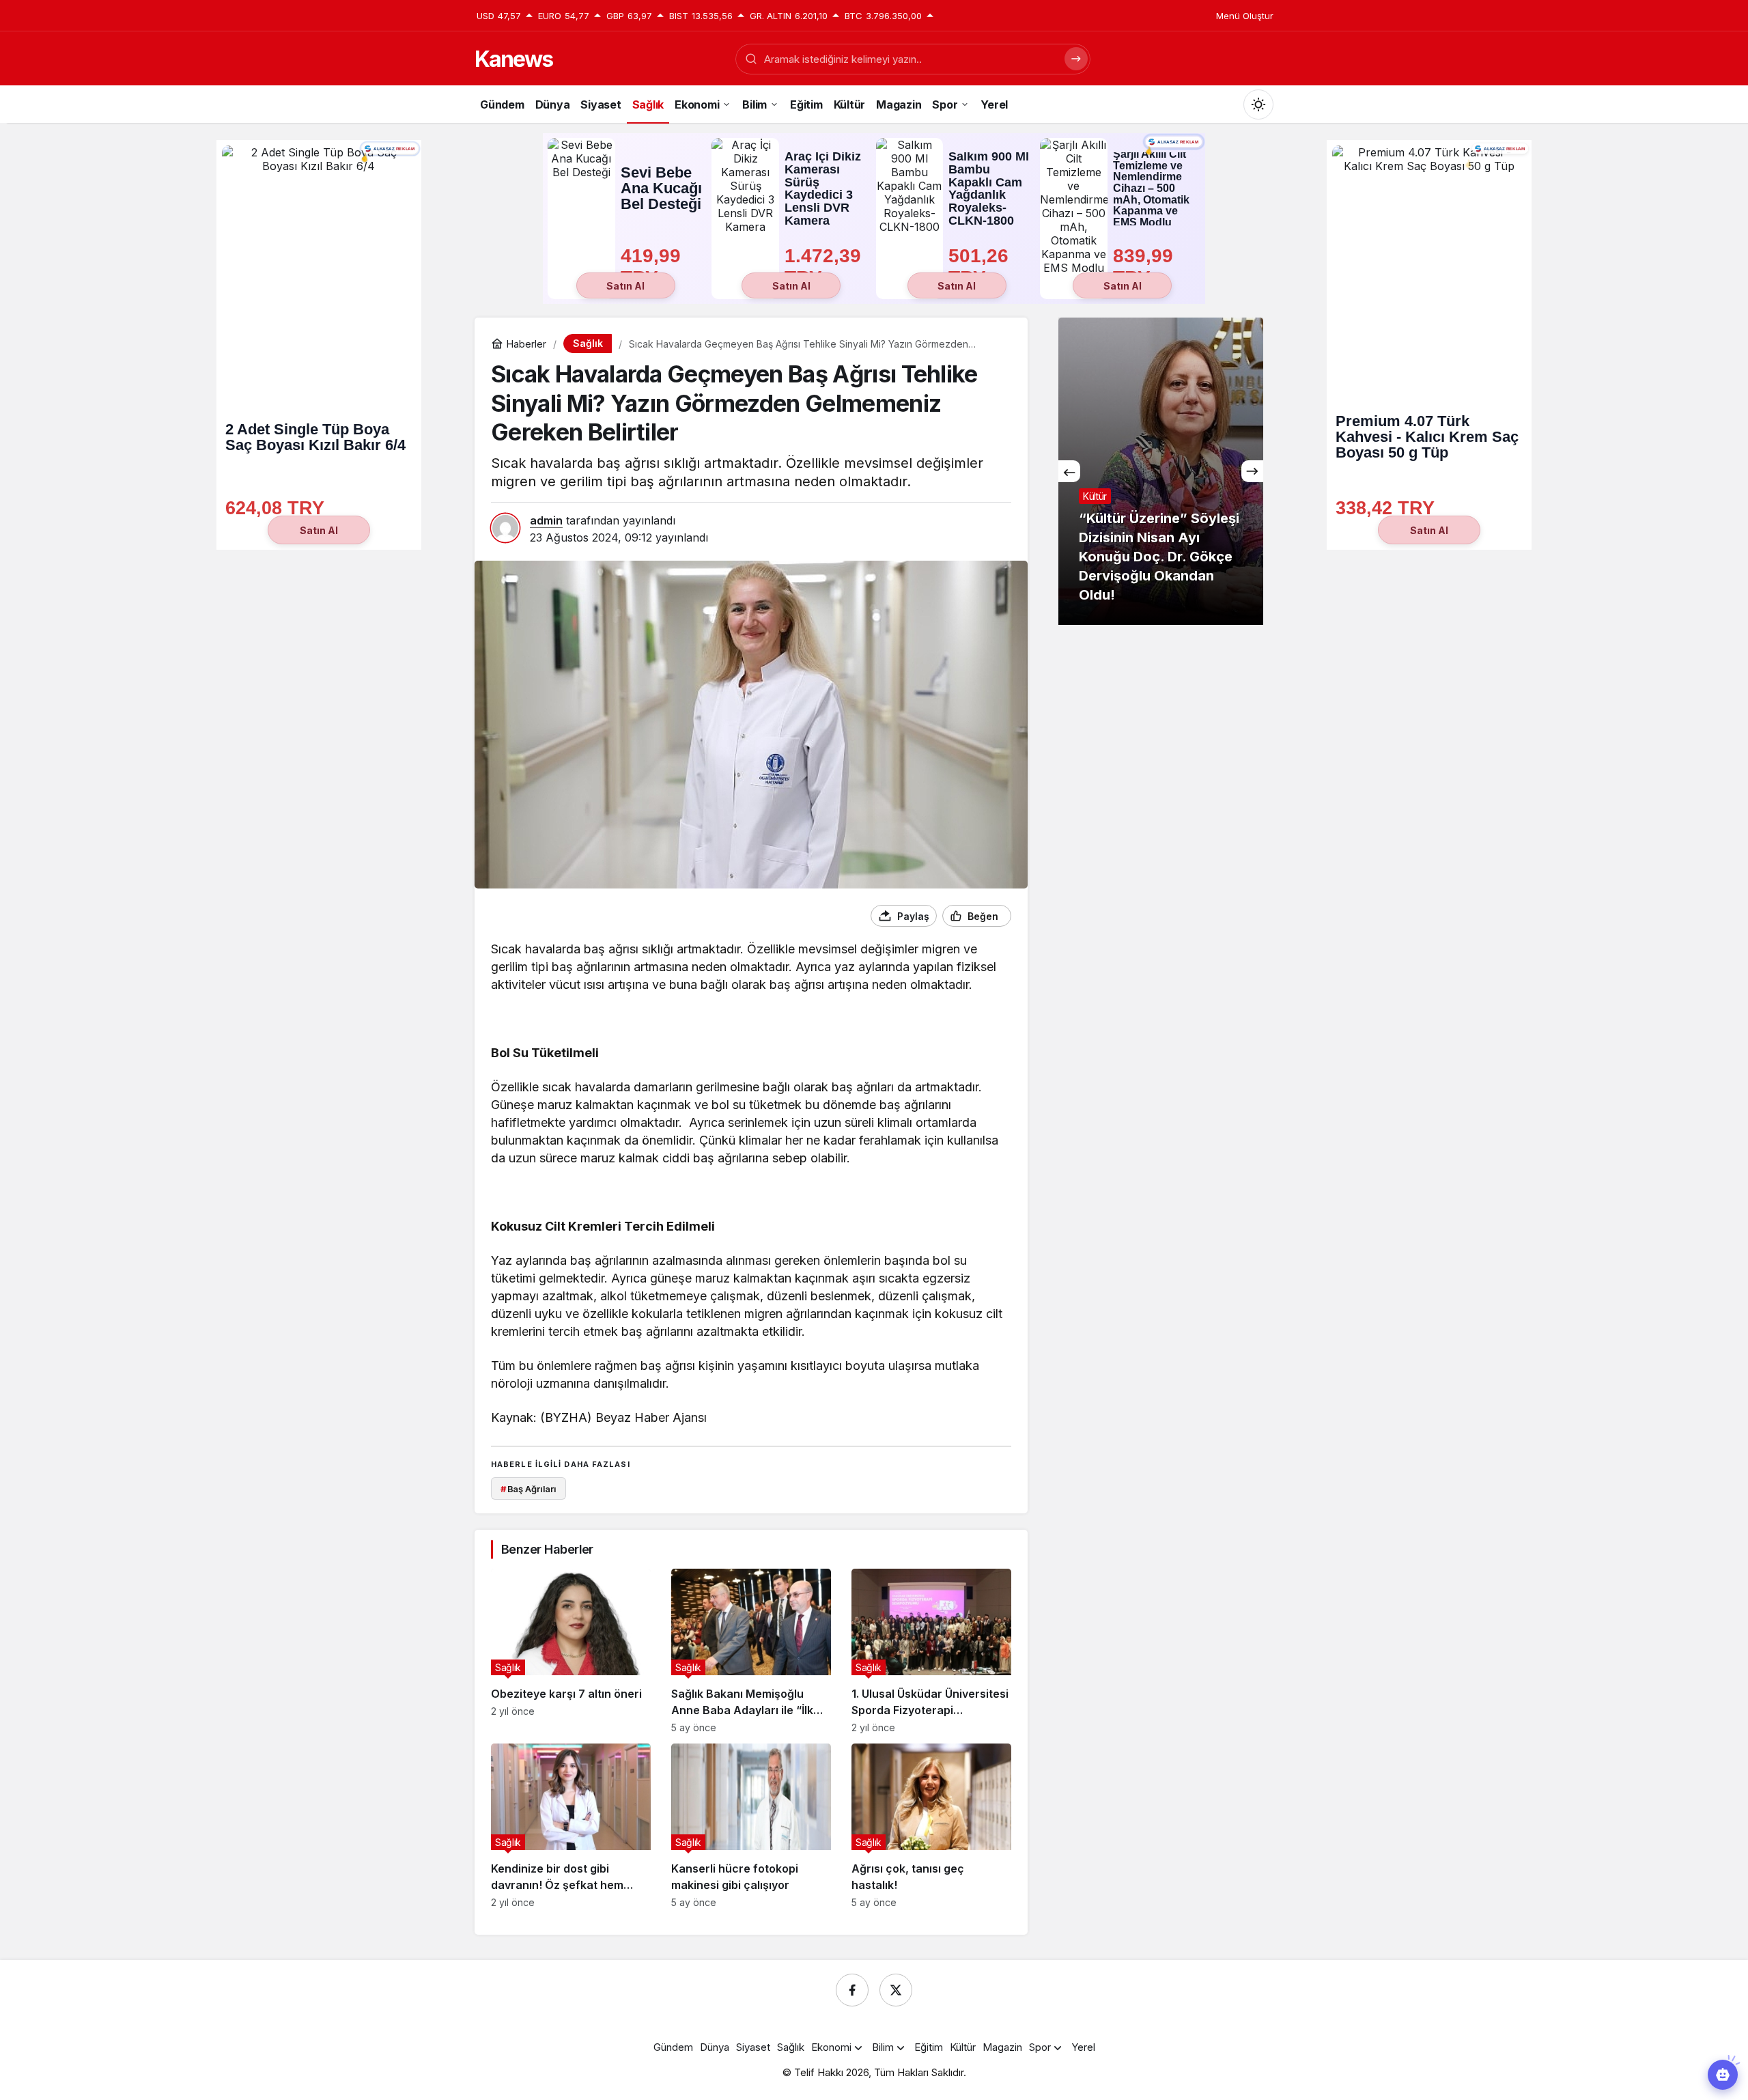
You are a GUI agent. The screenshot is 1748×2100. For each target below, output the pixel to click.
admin (546, 520)
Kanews (513, 59)
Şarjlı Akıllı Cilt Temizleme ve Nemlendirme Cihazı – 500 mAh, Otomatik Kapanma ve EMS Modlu (1151, 189)
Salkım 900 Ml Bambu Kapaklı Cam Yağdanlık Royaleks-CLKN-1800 (989, 189)
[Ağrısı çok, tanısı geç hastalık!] (931, 1826)
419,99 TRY (653, 267)
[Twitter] (896, 1990)
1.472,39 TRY (826, 267)
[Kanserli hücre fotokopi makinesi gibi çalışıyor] (751, 1826)
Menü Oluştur (1245, 16)
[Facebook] (852, 1990)
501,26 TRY (981, 267)
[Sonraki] (1252, 471)
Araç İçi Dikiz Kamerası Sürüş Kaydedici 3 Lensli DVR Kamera (823, 189)
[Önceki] (1069, 471)
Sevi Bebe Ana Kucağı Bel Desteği (661, 188)
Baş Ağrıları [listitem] (528, 1489)
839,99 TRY (1146, 267)
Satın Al (625, 286)
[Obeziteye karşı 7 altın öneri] (571, 1651)
